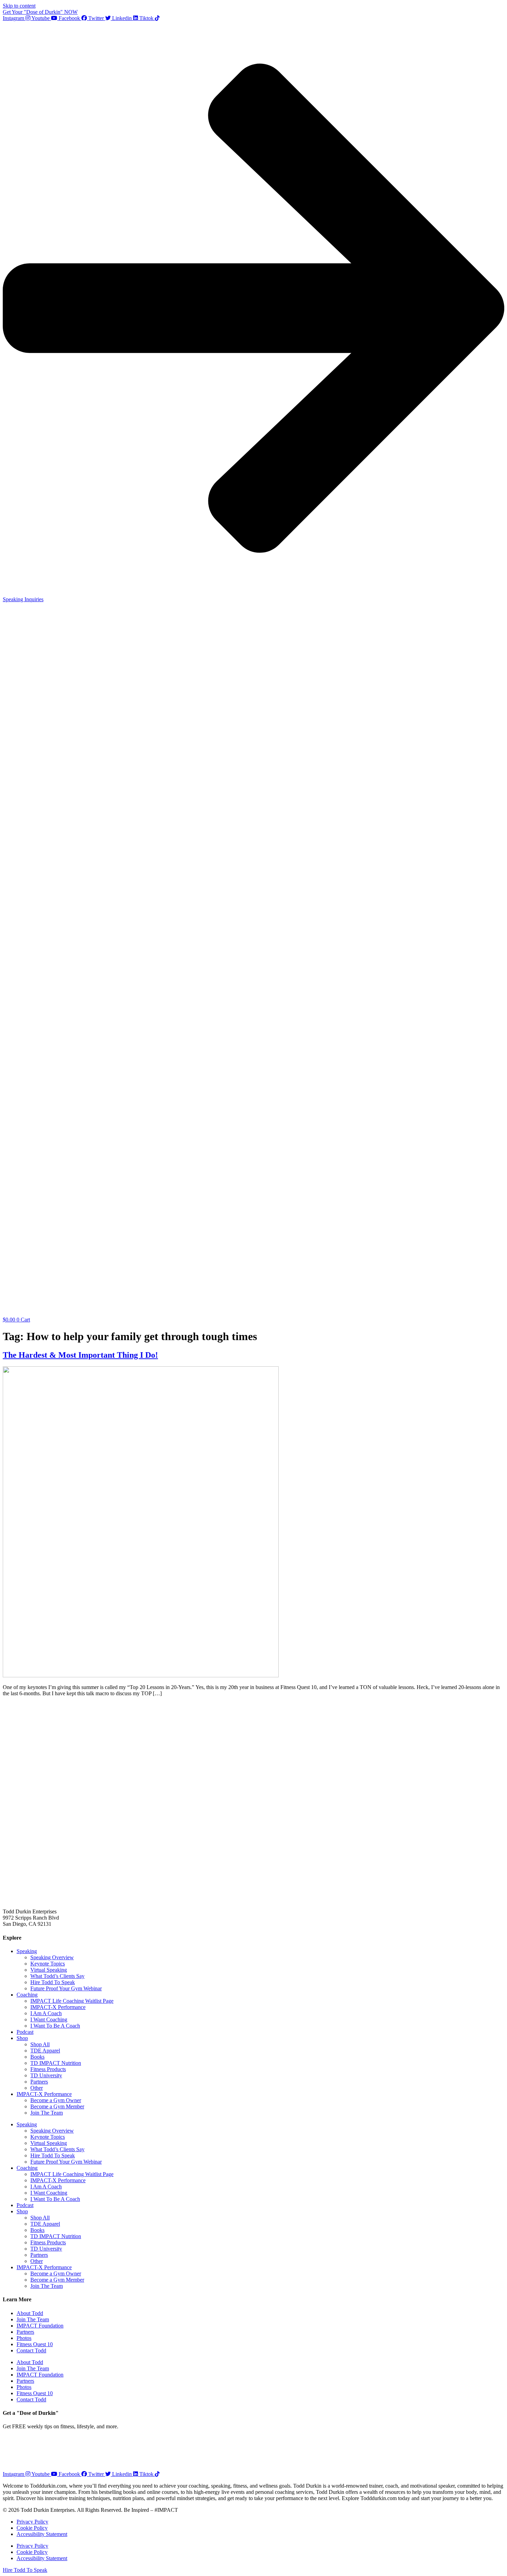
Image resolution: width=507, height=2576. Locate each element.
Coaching (27, 1995)
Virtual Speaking (49, 1970)
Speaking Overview (52, 1957)
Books (37, 2057)
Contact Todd (31, 2350)
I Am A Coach (46, 2013)
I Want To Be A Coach (55, 2026)
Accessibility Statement (42, 2534)
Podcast (25, 2032)
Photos (24, 2338)
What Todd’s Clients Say (57, 1976)
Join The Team (47, 2113)
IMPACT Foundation (40, 2326)
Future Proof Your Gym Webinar (66, 1988)
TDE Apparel (45, 2051)
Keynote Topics (48, 1964)
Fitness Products (48, 2069)
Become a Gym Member (57, 2106)
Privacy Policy (32, 2522)
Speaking (27, 1951)
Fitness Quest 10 (35, 2344)
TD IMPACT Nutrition (56, 2063)
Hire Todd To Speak (53, 1982)
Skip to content (19, 6)
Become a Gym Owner (56, 2100)
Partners (39, 2082)
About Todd (30, 2313)
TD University (46, 2075)
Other (37, 2088)
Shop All (40, 2044)
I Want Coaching (49, 2019)
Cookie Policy (32, 2528)
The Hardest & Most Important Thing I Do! (80, 1355)
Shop (22, 2038)
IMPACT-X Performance (58, 2007)
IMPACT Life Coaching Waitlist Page (72, 2001)
